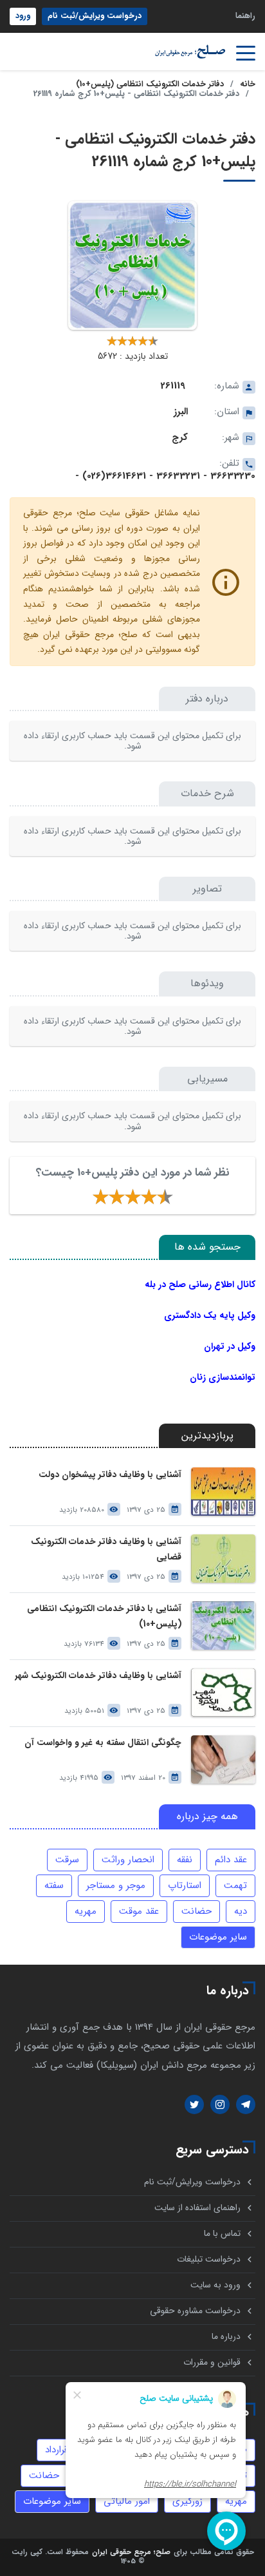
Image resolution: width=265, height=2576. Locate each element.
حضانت (196, 1911)
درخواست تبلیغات (209, 2259)
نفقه (185, 1860)
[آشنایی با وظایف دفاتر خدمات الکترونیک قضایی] (223, 1559)
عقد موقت (139, 1911)
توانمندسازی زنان (223, 1377)
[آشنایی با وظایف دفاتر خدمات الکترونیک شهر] (223, 1693)
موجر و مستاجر (116, 1885)
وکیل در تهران (230, 1346)
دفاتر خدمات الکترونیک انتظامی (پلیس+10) (150, 84)
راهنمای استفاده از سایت (197, 2208)
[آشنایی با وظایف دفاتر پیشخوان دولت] (223, 1492)
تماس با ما (222, 2234)
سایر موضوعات (218, 1937)
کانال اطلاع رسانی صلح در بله (200, 1284)
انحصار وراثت (128, 1860)
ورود (23, 16)
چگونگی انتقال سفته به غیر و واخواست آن (103, 1743)
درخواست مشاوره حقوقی (195, 2311)
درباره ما (226, 2337)
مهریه (86, 1911)
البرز (181, 412)
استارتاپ (185, 1885)
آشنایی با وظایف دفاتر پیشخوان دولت (110, 1475)
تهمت (235, 1885)
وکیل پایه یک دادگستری (210, 1315)
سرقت (67, 1860)
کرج (180, 437)
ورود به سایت (215, 2285)
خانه (248, 84)
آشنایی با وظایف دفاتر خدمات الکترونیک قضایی (106, 1549)
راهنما (245, 16)
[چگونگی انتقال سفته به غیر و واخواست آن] (223, 1760)
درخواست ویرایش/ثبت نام (95, 16)
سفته (54, 1885)
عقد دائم (231, 1860)
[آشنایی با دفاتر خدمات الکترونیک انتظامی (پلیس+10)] (223, 1626)
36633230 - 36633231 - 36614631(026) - (165, 476)
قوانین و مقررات (212, 2362)
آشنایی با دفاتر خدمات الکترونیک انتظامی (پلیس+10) (104, 1616)
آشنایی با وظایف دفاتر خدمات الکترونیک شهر (98, 1676)
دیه (241, 1911)
